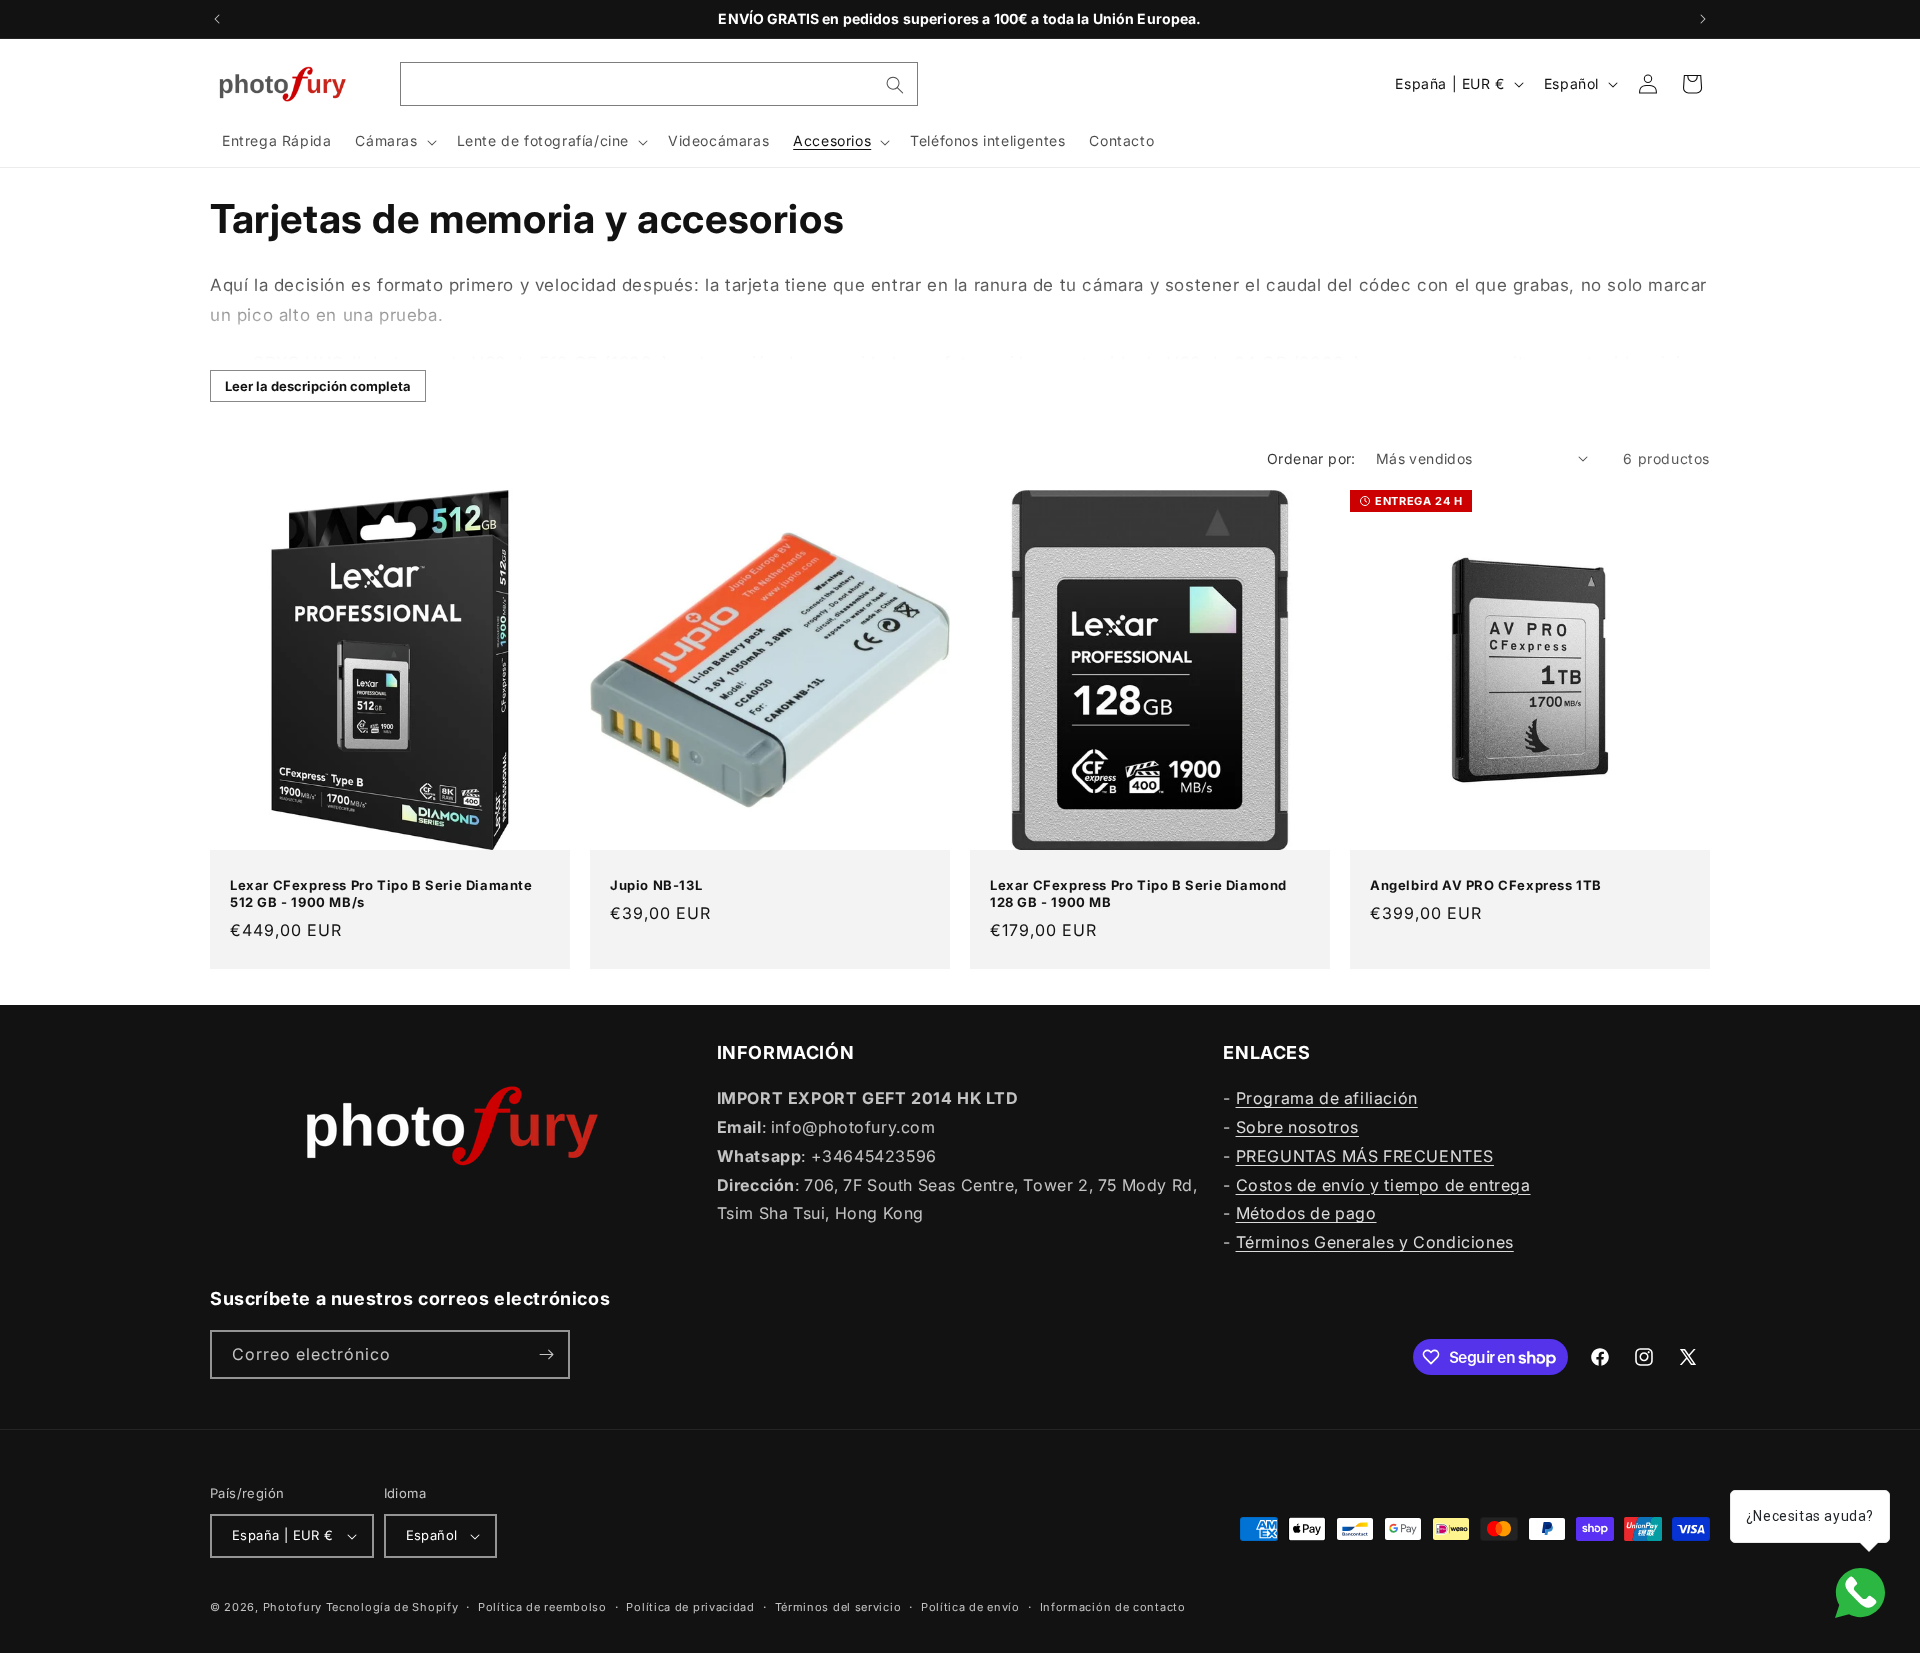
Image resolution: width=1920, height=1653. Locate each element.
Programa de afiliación (1327, 1098)
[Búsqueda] (895, 85)
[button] (393, 142)
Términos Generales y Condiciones (1375, 1242)
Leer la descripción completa (318, 386)
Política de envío (970, 1607)
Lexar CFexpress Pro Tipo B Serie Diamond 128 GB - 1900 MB (1138, 893)
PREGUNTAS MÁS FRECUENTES (1365, 1156)
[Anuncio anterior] (217, 19)
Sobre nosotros (1297, 1127)
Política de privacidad (690, 1607)
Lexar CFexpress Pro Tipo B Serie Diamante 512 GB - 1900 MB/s (381, 893)
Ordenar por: (1311, 458)
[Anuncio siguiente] (1703, 19)
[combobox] (659, 84)
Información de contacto (1113, 1607)
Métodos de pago (1306, 1213)
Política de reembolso (542, 1607)
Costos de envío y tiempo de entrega (1383, 1185)
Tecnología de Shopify (392, 1607)
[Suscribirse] (546, 1354)
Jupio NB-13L (656, 885)
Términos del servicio (838, 1607)
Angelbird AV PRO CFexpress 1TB (1486, 885)
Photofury (292, 1607)
